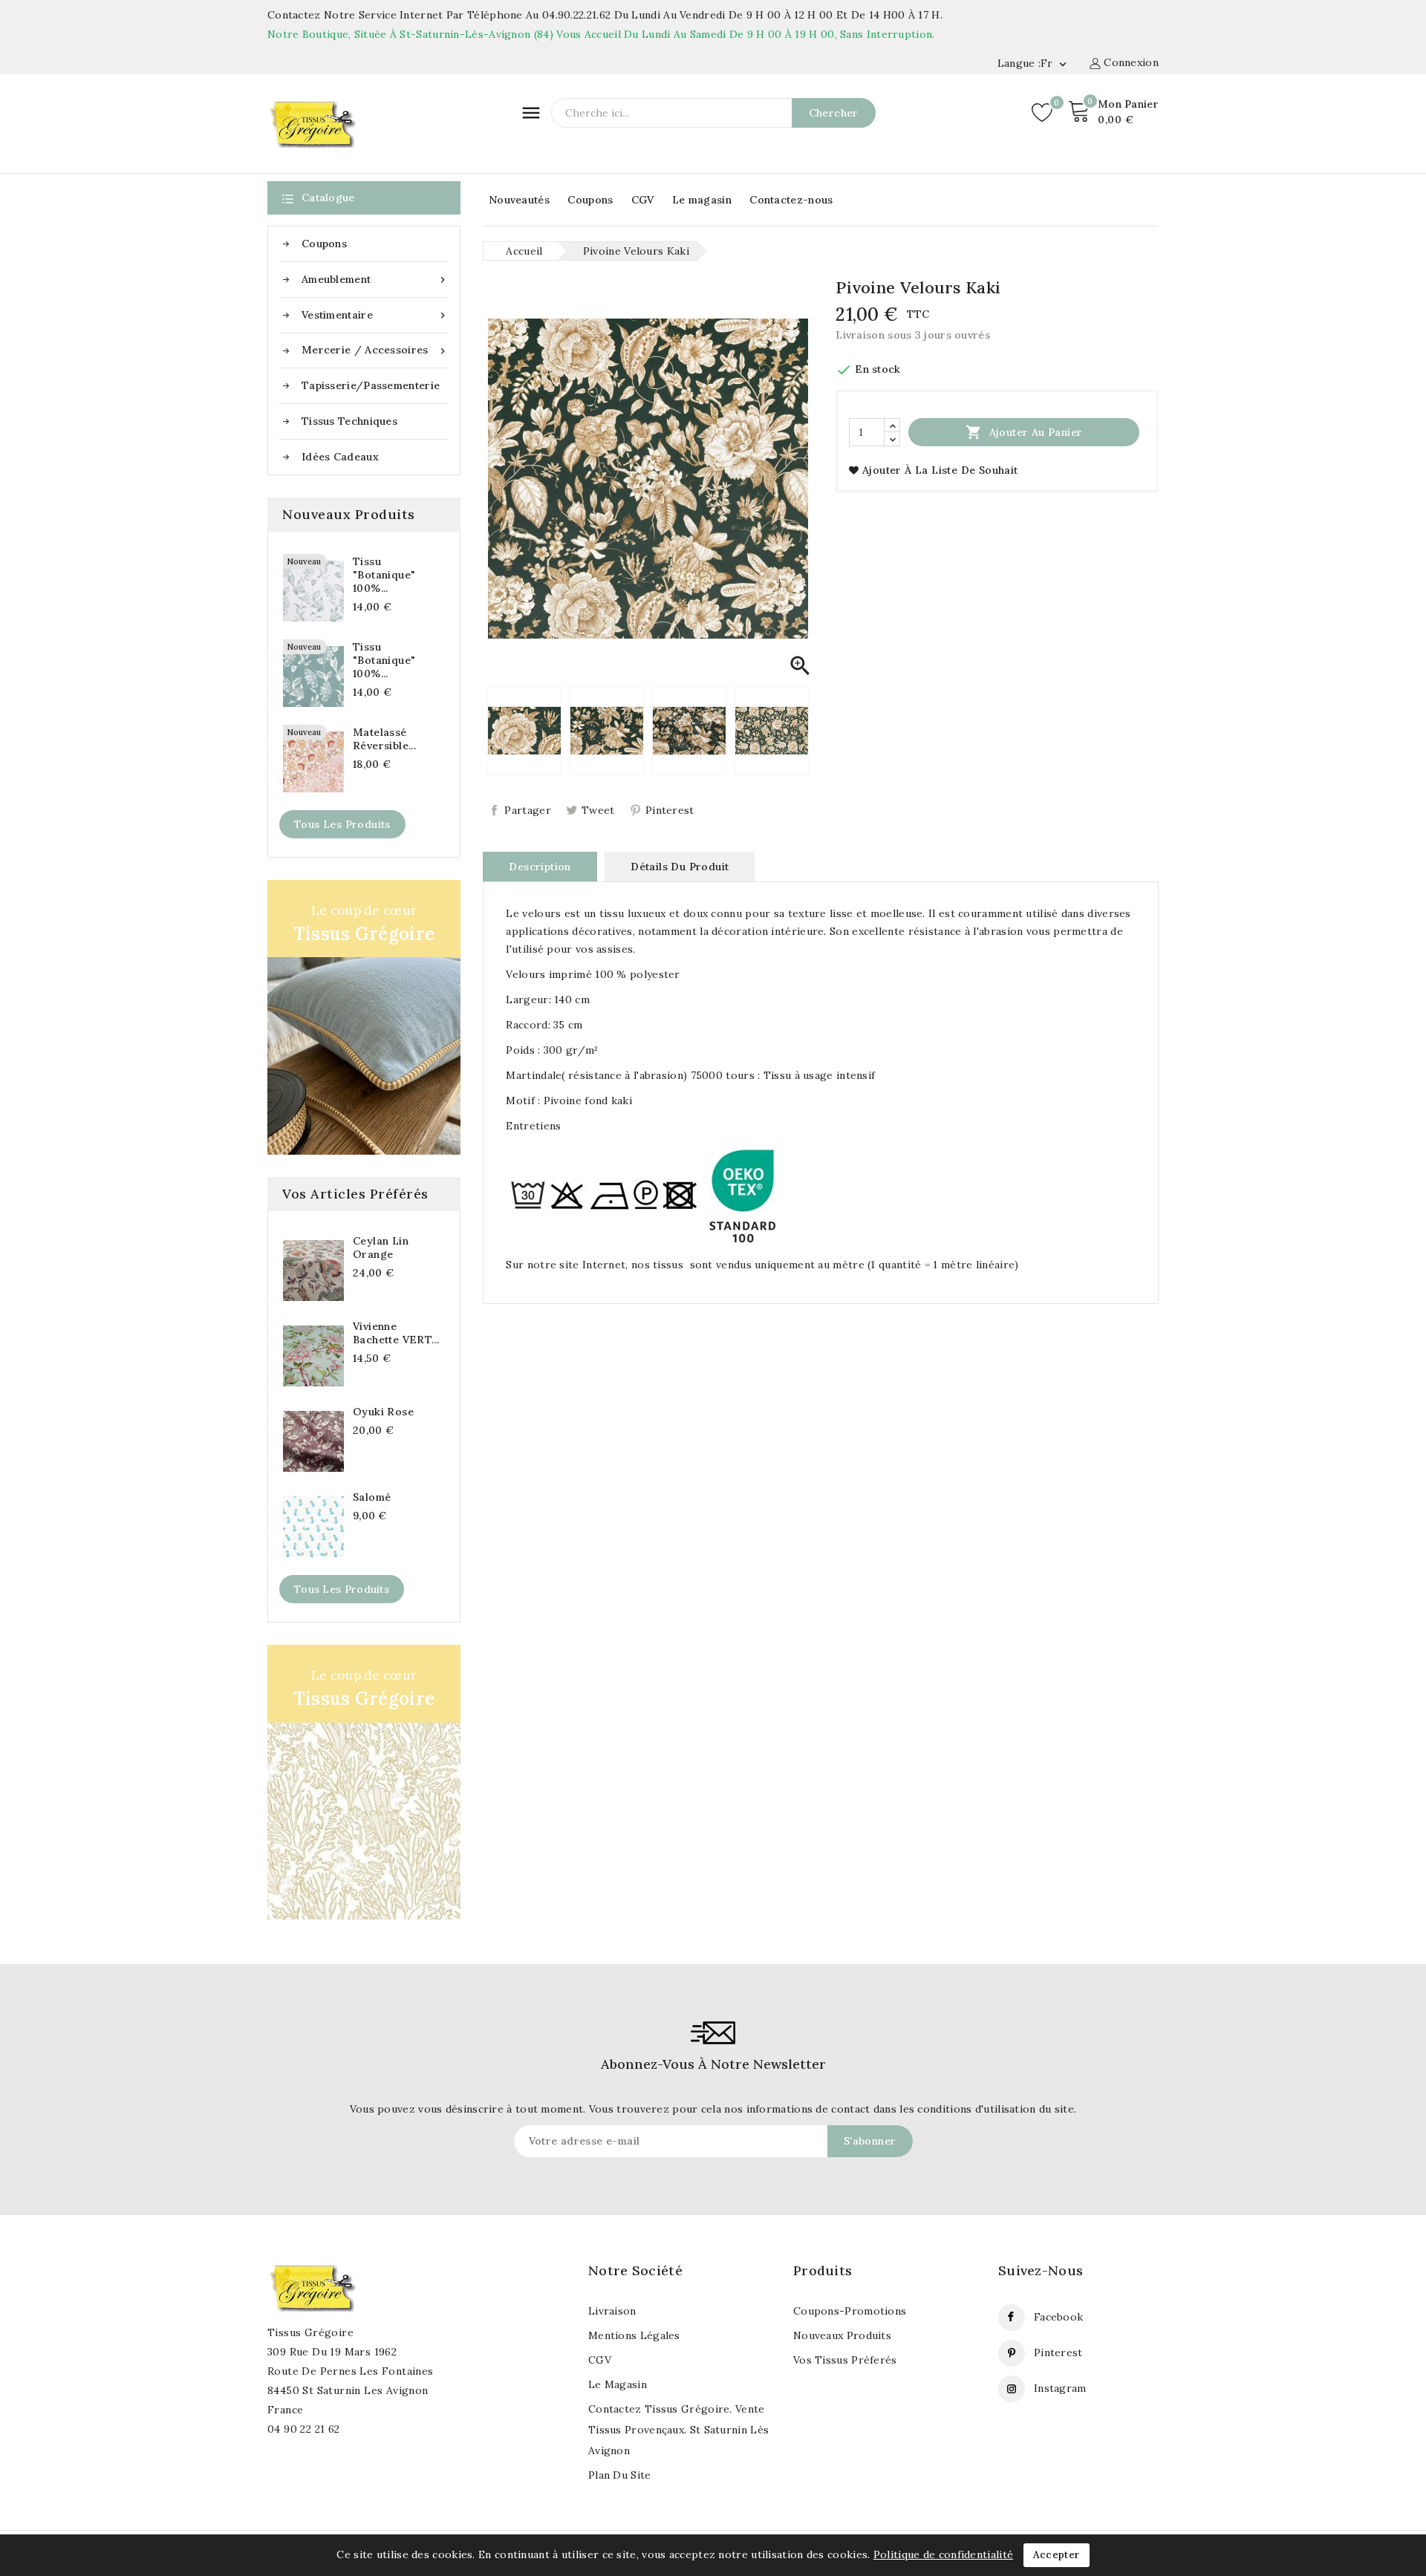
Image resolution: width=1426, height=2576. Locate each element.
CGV (643, 200)
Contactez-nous (791, 200)
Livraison (612, 2311)
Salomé (372, 1497)
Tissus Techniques (349, 421)
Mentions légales (634, 2335)
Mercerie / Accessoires (375, 350)
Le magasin (702, 200)
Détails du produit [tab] (680, 867)
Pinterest (670, 810)
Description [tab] (540, 867)
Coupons (590, 200)
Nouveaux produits (842, 2335)
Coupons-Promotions (850, 2311)
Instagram (1060, 2388)
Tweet (598, 810)
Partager (527, 810)
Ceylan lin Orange (381, 1248)
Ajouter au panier (1024, 432)
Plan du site (620, 2475)
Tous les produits (342, 824)
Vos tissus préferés (845, 2360)
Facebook (1058, 2317)
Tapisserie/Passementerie (371, 385)
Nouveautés (519, 200)
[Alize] (364, 1782)
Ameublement (375, 280)
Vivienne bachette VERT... (396, 1333)
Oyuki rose (383, 1412)
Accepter (1056, 2555)
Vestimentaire (375, 315)
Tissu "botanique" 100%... (384, 575)
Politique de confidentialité (943, 2554)
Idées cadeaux (340, 457)
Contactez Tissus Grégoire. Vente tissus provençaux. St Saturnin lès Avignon (678, 2430)
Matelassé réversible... (384, 739)
